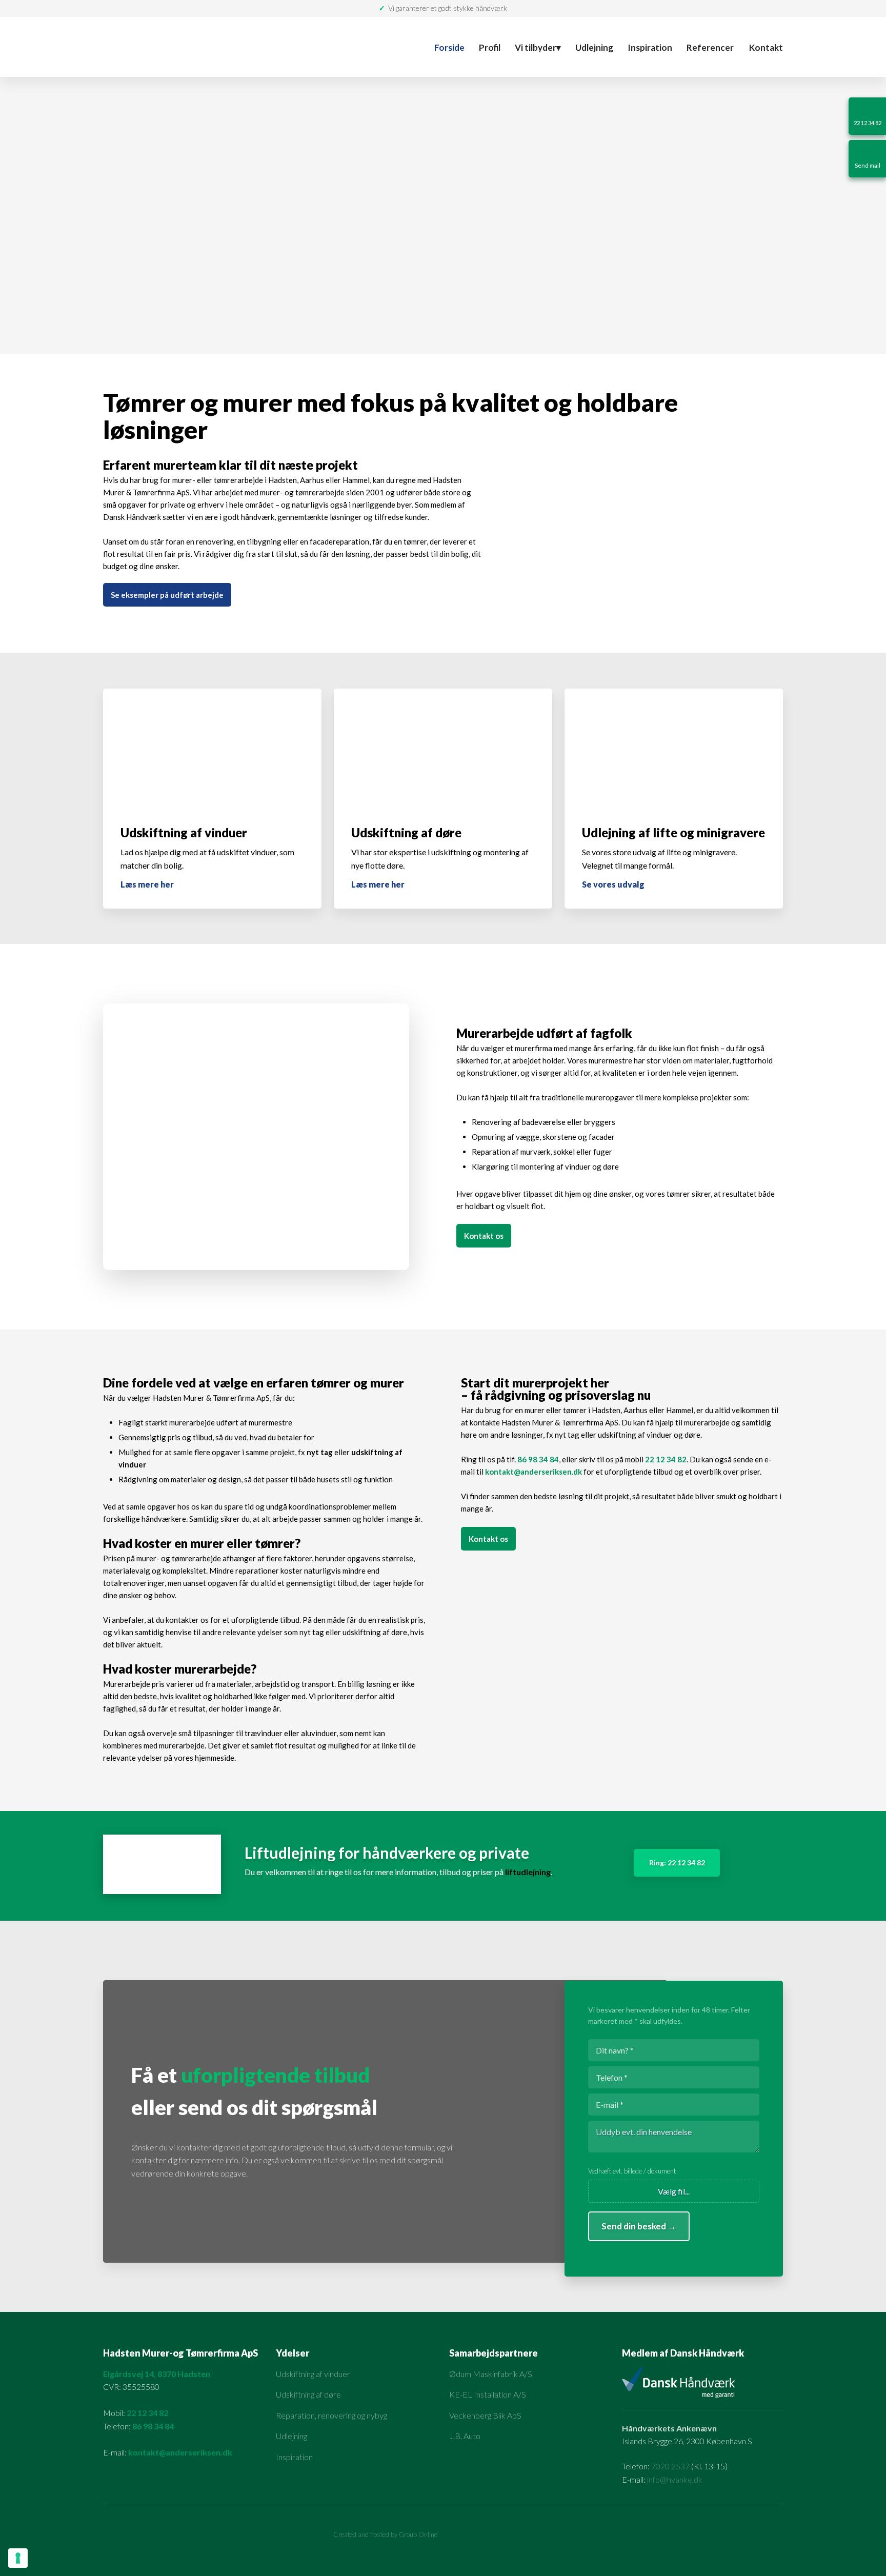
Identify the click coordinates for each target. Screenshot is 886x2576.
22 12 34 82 (666, 1459)
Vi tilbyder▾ (538, 47)
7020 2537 (670, 2466)
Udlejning (594, 47)
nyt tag (320, 1452)
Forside (449, 47)
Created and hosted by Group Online (385, 2534)
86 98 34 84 (538, 1459)
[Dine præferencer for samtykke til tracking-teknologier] (18, 2558)
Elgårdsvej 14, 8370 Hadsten (157, 2374)
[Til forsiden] (226, 47)
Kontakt (766, 47)
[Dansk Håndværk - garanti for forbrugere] (651, 487)
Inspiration (650, 47)
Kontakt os (484, 1236)
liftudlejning (528, 1872)
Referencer (710, 47)
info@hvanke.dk (675, 2479)
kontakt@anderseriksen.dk (533, 1472)
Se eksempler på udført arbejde (167, 595)
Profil (490, 47)
